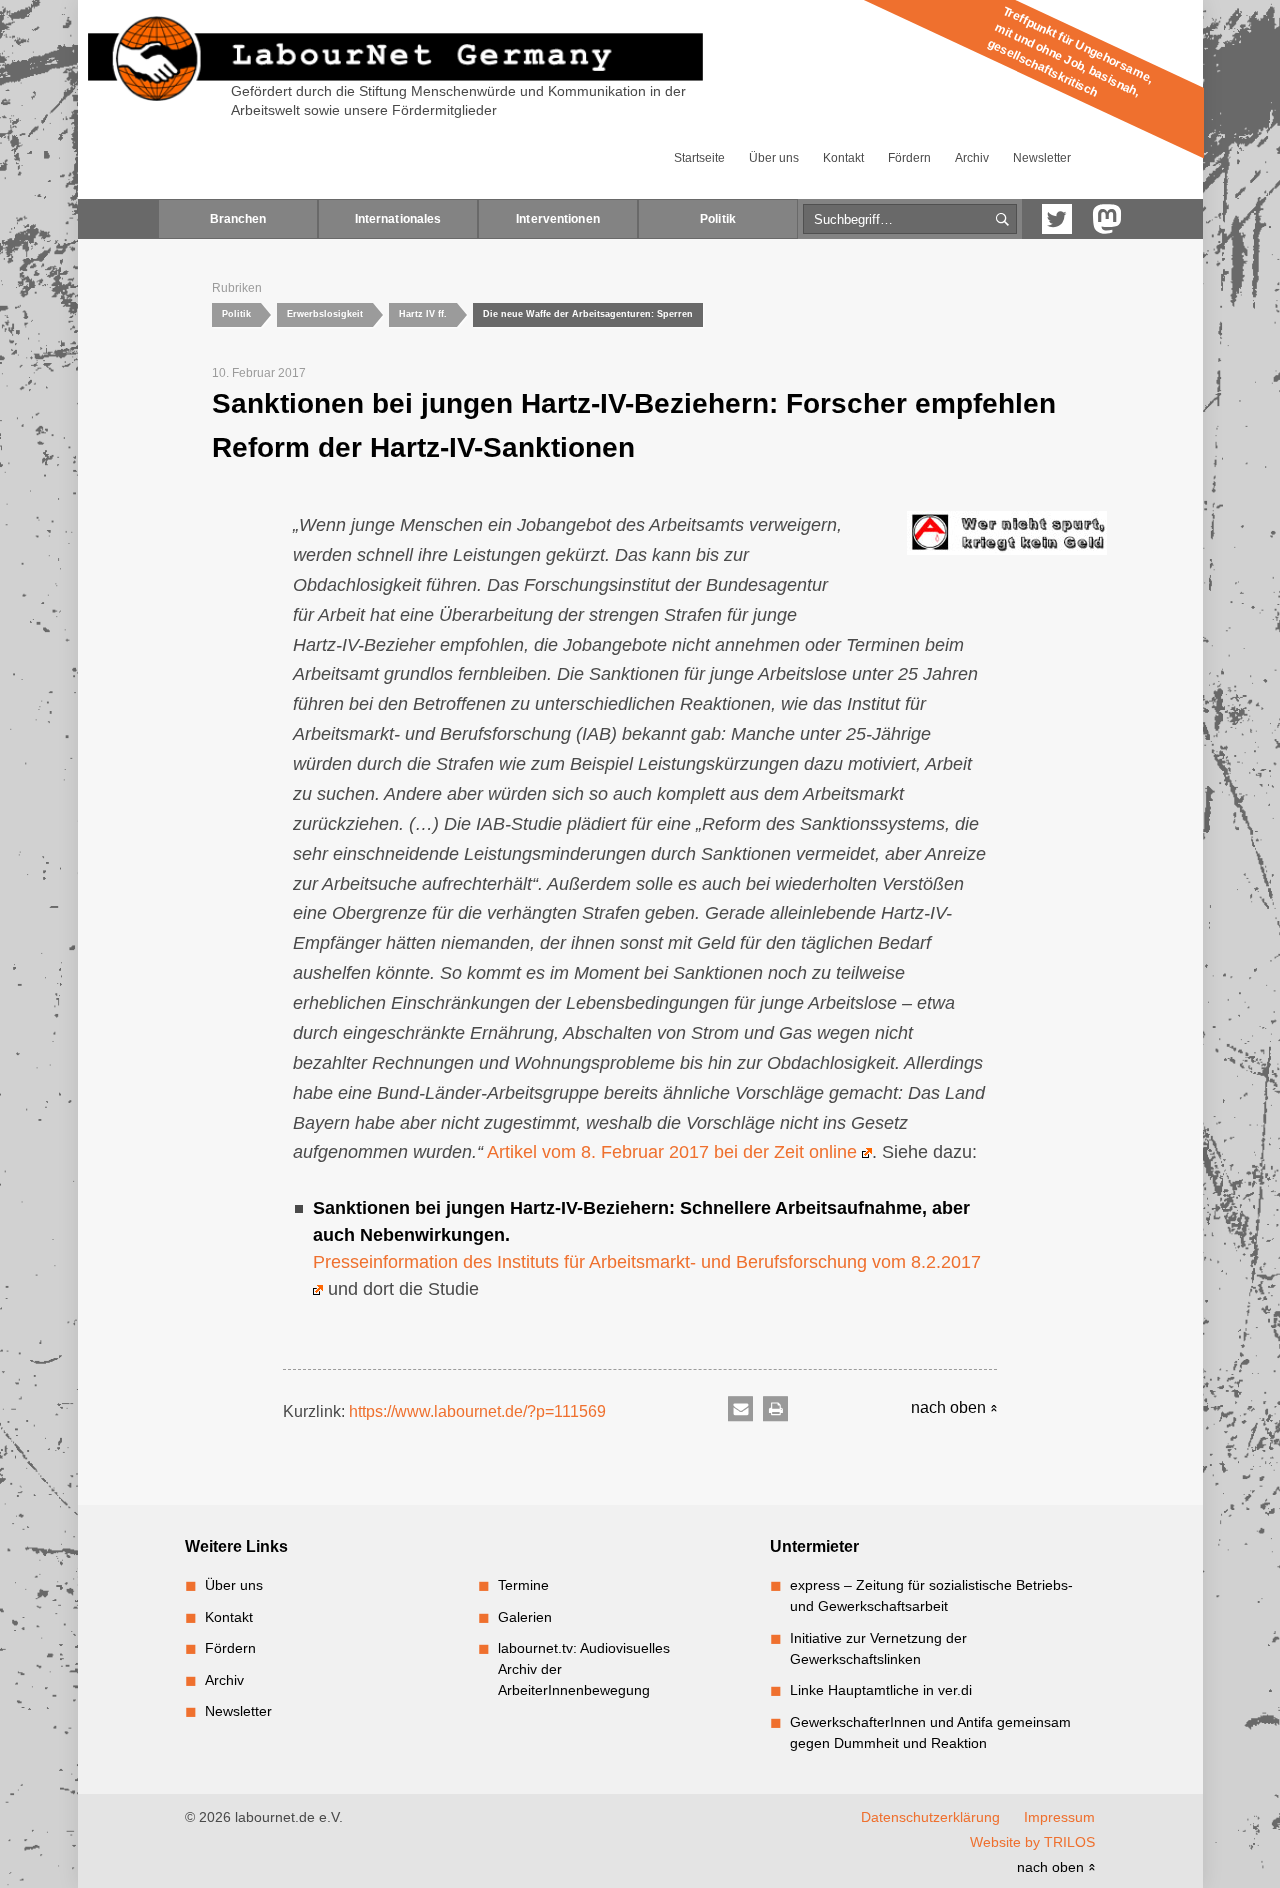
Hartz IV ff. (423, 314)
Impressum (1059, 1817)
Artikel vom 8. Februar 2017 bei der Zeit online (674, 1152)
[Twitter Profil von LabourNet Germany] (1057, 219)
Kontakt (843, 158)
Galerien (525, 1617)
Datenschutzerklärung (930, 1817)
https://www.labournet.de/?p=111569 (477, 1411)
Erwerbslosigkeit (325, 314)
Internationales (398, 219)
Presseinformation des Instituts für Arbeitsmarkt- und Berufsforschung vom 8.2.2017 (647, 1262)
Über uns (774, 158)
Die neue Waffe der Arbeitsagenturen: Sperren (588, 314)
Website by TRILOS (1032, 1842)
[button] (740, 1409)
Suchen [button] (1002, 219)
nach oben (950, 1407)
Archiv (972, 158)
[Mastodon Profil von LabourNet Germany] (1107, 219)
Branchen (238, 219)
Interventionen (558, 219)
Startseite (699, 158)
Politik (718, 219)
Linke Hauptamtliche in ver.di (881, 1690)
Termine (523, 1585)
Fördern (909, 158)
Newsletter (1042, 158)
